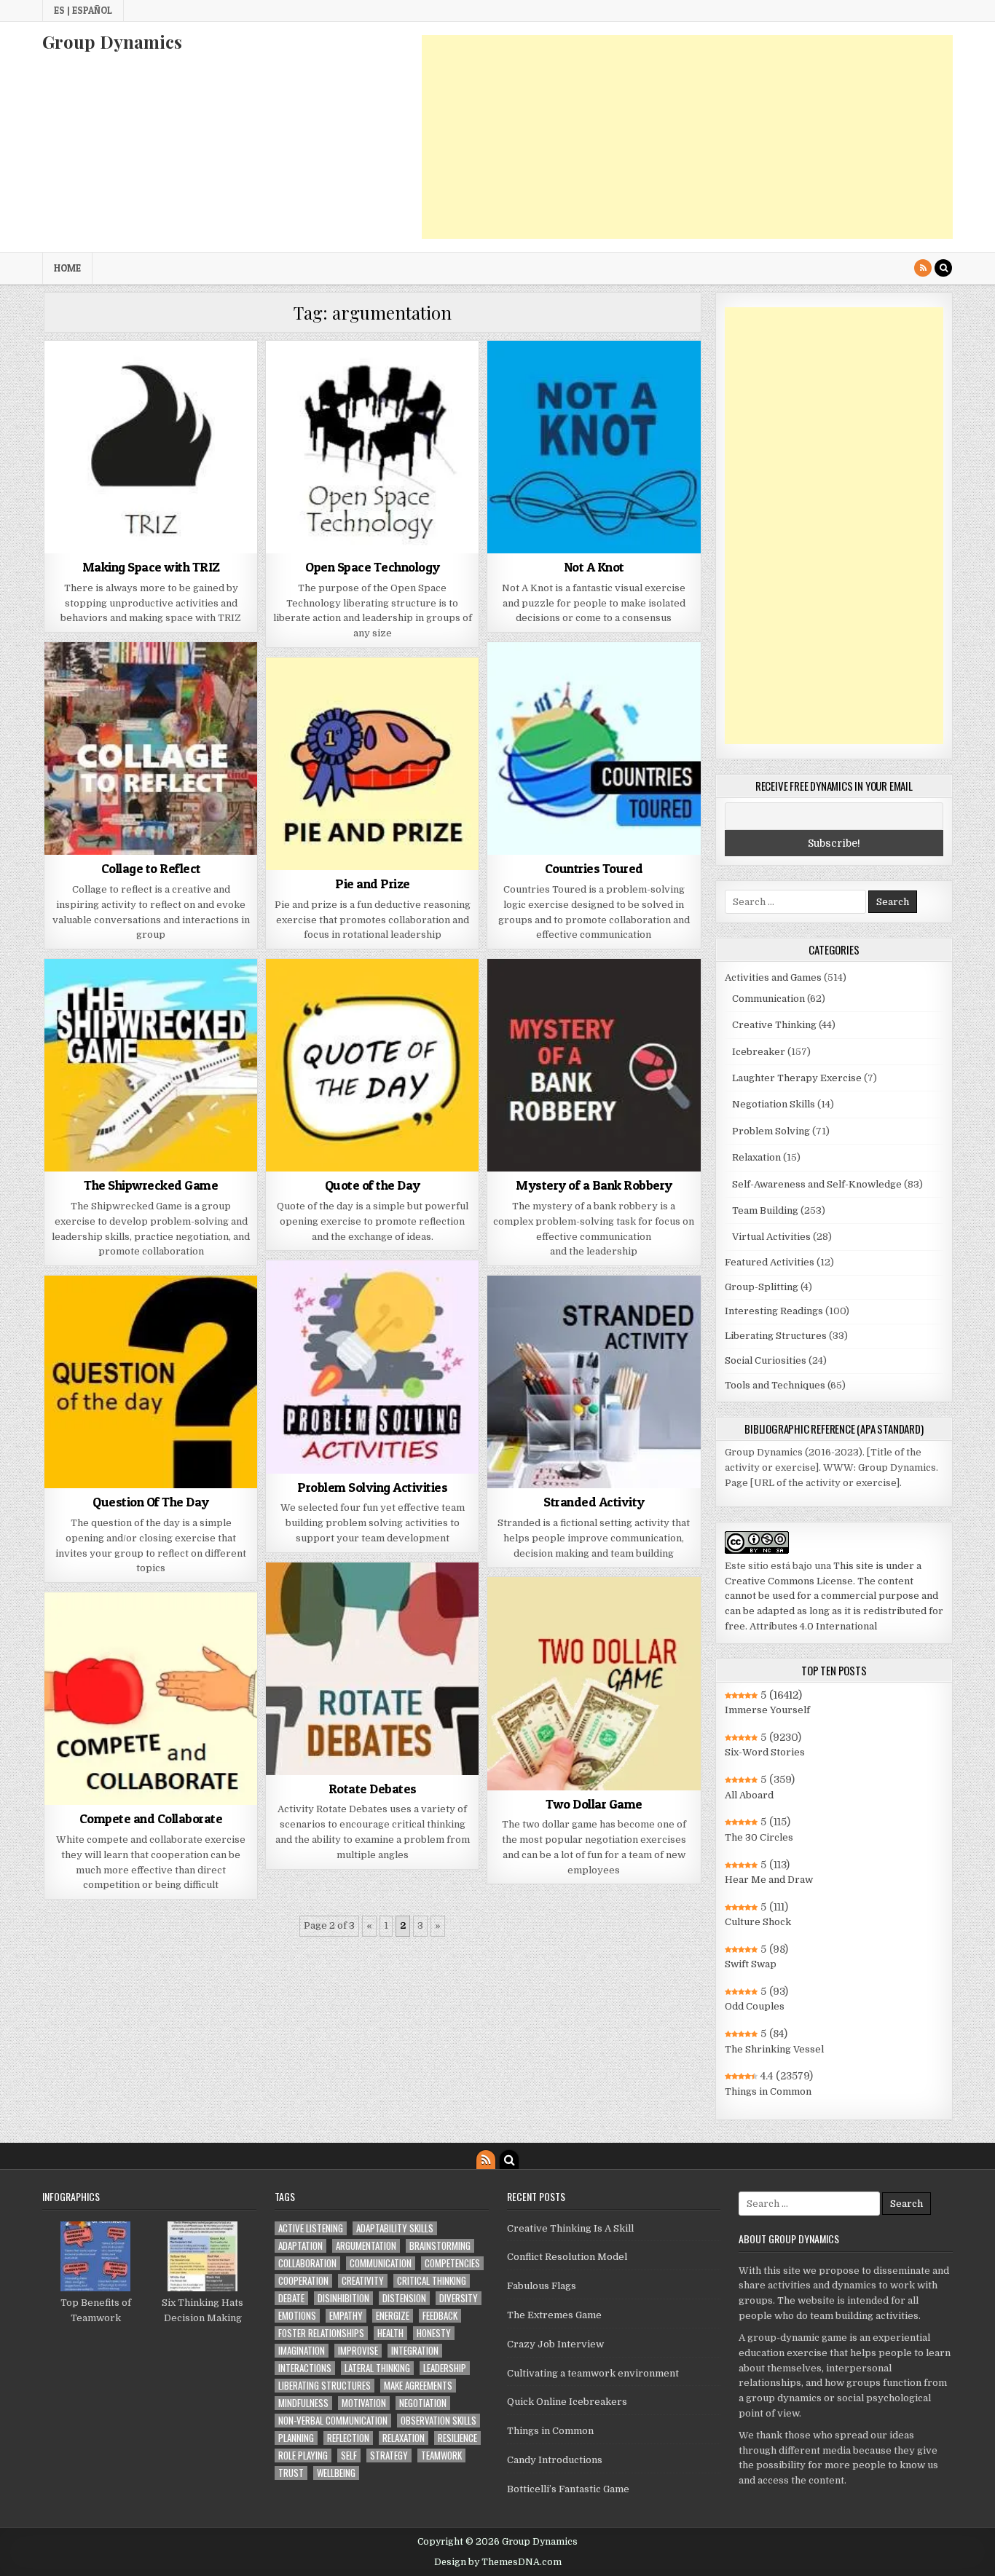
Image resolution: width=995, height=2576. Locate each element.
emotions (297, 2316)
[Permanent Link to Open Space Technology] (372, 447)
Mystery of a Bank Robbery (594, 1185)
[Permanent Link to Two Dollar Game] (594, 1683)
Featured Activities (770, 1262)
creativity (363, 2281)
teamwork (441, 2456)
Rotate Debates (373, 1789)
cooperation (303, 2281)
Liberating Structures (776, 1336)
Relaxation (756, 1157)
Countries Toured (594, 868)
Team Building (765, 1210)
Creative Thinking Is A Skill (570, 2228)
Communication (768, 999)
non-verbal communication (333, 2421)
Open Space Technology (373, 567)
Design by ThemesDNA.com (498, 2562)
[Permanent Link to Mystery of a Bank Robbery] (594, 1065)
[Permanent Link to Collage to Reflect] (151, 748)
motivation (364, 2403)
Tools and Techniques (775, 1385)
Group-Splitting (762, 1287)
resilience (457, 2438)
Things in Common (768, 2091)
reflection (348, 2438)
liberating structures (325, 2386)
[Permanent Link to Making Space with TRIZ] (151, 447)
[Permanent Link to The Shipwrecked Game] (151, 1065)
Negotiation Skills (774, 1104)
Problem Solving (771, 1131)
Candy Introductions (555, 2460)
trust (291, 2473)
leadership (445, 2368)
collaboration (307, 2263)
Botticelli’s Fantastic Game (568, 2489)
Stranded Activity (594, 1502)
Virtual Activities (771, 1237)
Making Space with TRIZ (151, 567)
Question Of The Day (151, 1502)
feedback (440, 2316)
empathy (346, 2316)
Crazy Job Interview (555, 2344)
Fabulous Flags (542, 2286)
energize (393, 2316)
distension (404, 2298)
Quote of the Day (373, 1185)
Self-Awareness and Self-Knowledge (817, 1184)
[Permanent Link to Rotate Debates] (372, 1669)
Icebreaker (759, 1052)
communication (381, 2263)
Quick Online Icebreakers (567, 2402)
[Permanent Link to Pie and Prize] (372, 764)
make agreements (418, 2386)
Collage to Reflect (151, 868)
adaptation (300, 2246)
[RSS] (923, 268)
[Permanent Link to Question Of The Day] (151, 1382)
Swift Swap (751, 1964)
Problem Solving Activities (372, 1487)
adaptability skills (395, 2228)
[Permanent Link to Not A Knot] (594, 447)
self (349, 2456)
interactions (305, 2368)
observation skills (438, 2421)
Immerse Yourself (767, 1710)
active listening (311, 2228)
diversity (459, 2298)
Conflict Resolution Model (567, 2257)
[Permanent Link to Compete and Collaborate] (151, 1699)
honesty (434, 2333)
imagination (302, 2351)
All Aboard (749, 1795)
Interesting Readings (774, 1311)
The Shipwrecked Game (151, 1185)
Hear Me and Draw (769, 1880)
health (390, 2333)
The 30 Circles (759, 1837)
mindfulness (303, 2403)
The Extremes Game (554, 2315)
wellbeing (336, 2473)
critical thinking (432, 2281)
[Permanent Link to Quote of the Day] (372, 1065)
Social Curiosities (766, 1360)
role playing (303, 2456)
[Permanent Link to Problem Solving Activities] (372, 1367)
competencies (452, 2263)
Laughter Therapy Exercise (797, 1078)
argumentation (366, 2246)
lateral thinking (377, 2368)
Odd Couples (755, 2006)
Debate (291, 2298)
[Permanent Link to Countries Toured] (594, 748)
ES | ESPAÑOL (83, 10)
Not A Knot (594, 567)
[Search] (943, 268)
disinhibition (343, 2298)
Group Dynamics (112, 42)
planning (296, 2438)
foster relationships (321, 2333)
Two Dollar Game (594, 1804)
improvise (358, 2351)
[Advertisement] (687, 137)
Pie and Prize (373, 884)
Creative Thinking (774, 1025)
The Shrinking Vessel (774, 2049)
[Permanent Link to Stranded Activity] (594, 1382)
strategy (389, 2456)
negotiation (423, 2403)
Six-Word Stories (765, 1752)
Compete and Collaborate (151, 1818)
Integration (415, 2351)
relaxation (404, 2438)
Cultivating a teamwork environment (593, 2373)
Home (67, 268)
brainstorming (440, 2246)
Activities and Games (773, 977)
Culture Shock (758, 1922)
